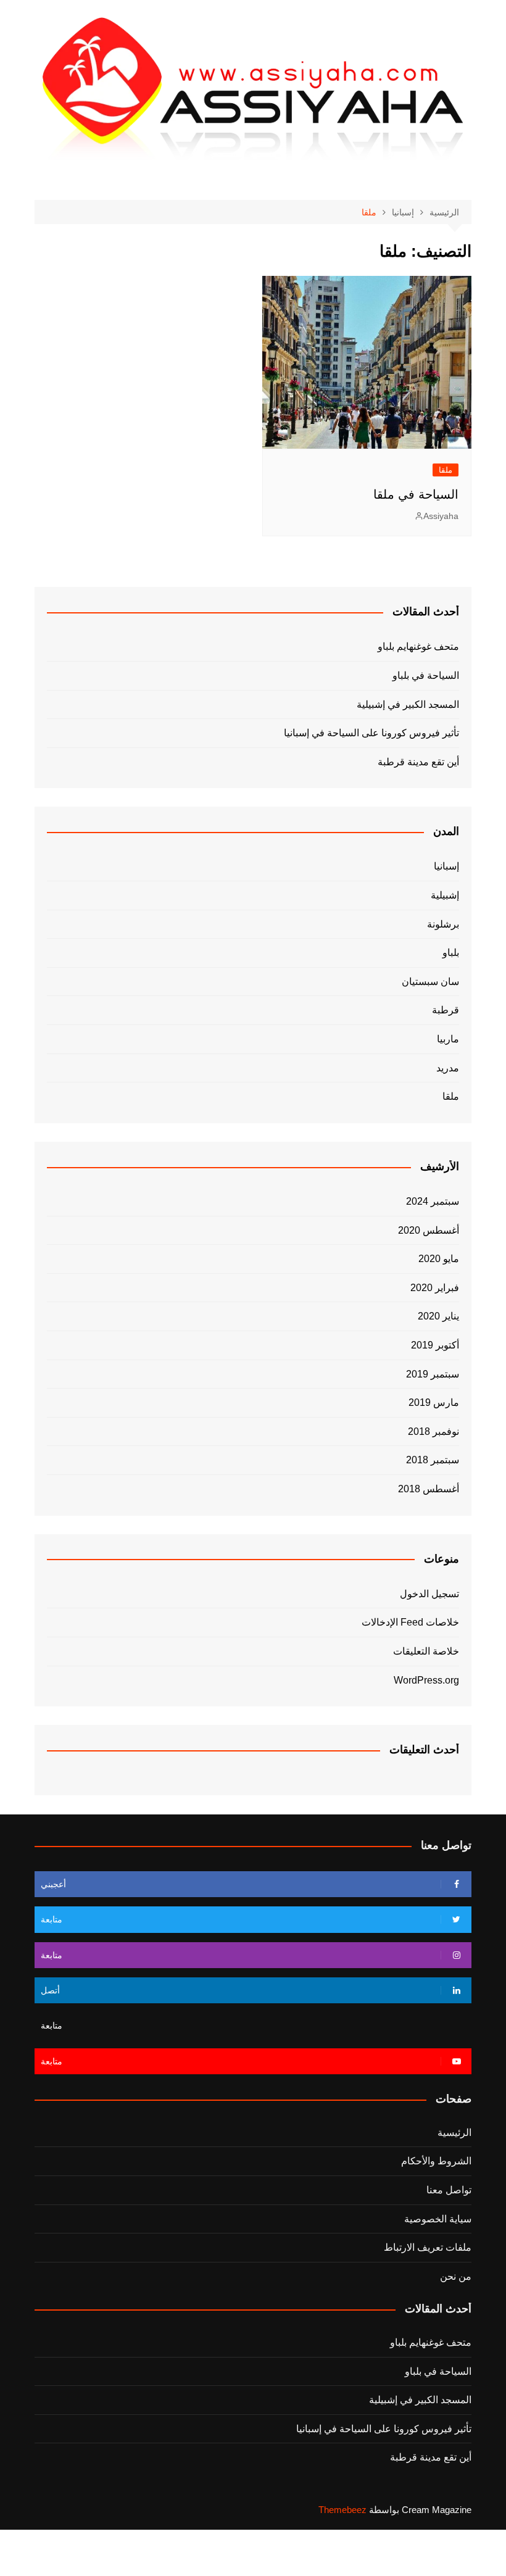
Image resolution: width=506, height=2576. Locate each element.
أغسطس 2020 (429, 1230)
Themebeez (342, 2510)
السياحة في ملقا (416, 494)
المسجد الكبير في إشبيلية (408, 704)
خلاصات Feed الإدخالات (410, 1622)
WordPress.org (426, 1680)
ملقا (446, 470)
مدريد (448, 1068)
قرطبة (446, 1010)
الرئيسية (454, 2133)
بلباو (451, 953)
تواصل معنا (449, 2190)
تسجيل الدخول (429, 1594)
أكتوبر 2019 (435, 1345)
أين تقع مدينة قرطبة (418, 762)
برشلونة (443, 924)
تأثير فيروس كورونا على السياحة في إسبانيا (371, 733)
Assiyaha (441, 516)
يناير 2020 (438, 1316)
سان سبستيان (430, 982)
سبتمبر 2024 (433, 1201)
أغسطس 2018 (429, 1489)
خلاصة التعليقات (426, 1651)
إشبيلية (445, 895)
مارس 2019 (434, 1402)
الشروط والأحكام (436, 2161)
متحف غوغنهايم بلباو (418, 646)
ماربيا (448, 1039)
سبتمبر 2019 (433, 1374)
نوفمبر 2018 (433, 1431)
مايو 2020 (439, 1259)
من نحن (456, 2276)
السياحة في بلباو (426, 675)
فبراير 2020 (435, 1288)
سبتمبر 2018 (433, 1460)
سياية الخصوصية (438, 2219)
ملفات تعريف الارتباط (428, 2247)
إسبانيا (446, 866)
